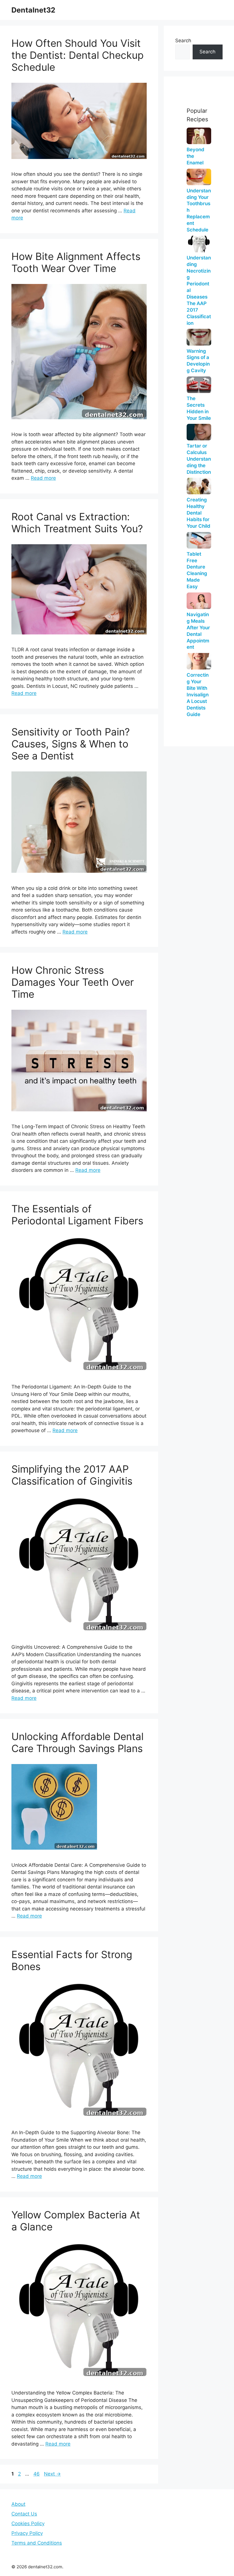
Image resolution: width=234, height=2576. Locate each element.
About (18, 2504)
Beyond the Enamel (195, 156)
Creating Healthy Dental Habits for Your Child (198, 513)
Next (52, 2474)
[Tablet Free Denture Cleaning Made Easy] (199, 540)
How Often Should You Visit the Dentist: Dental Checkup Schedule (77, 55)
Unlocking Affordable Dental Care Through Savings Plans (77, 1742)
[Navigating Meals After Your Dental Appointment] (199, 601)
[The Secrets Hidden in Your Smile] (199, 385)
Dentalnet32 (33, 10)
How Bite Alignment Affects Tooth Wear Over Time (76, 262)
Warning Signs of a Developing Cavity (198, 361)
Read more (43, 478)
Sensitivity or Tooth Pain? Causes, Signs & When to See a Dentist (71, 744)
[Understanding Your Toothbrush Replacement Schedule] (199, 177)
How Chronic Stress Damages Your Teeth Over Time (73, 982)
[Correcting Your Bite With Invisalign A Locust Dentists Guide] (199, 661)
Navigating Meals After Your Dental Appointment (198, 631)
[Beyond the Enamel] (199, 136)
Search (183, 41)
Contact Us (24, 2514)
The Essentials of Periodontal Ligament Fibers (77, 1215)
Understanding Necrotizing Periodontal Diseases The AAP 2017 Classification (199, 290)
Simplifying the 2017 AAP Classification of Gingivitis (72, 1475)
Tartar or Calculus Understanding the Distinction (199, 459)
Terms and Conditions (37, 2543)
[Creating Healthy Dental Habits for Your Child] (199, 486)
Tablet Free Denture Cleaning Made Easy (197, 570)
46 (37, 2474)
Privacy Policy (27, 2533)
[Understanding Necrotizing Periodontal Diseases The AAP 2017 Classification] (199, 244)
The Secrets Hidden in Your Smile (199, 408)
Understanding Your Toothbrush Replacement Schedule (199, 210)
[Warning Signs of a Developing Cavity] (199, 337)
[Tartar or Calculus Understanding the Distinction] (199, 432)
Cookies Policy (28, 2523)
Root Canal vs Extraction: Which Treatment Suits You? (77, 523)
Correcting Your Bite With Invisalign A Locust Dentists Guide (198, 695)
